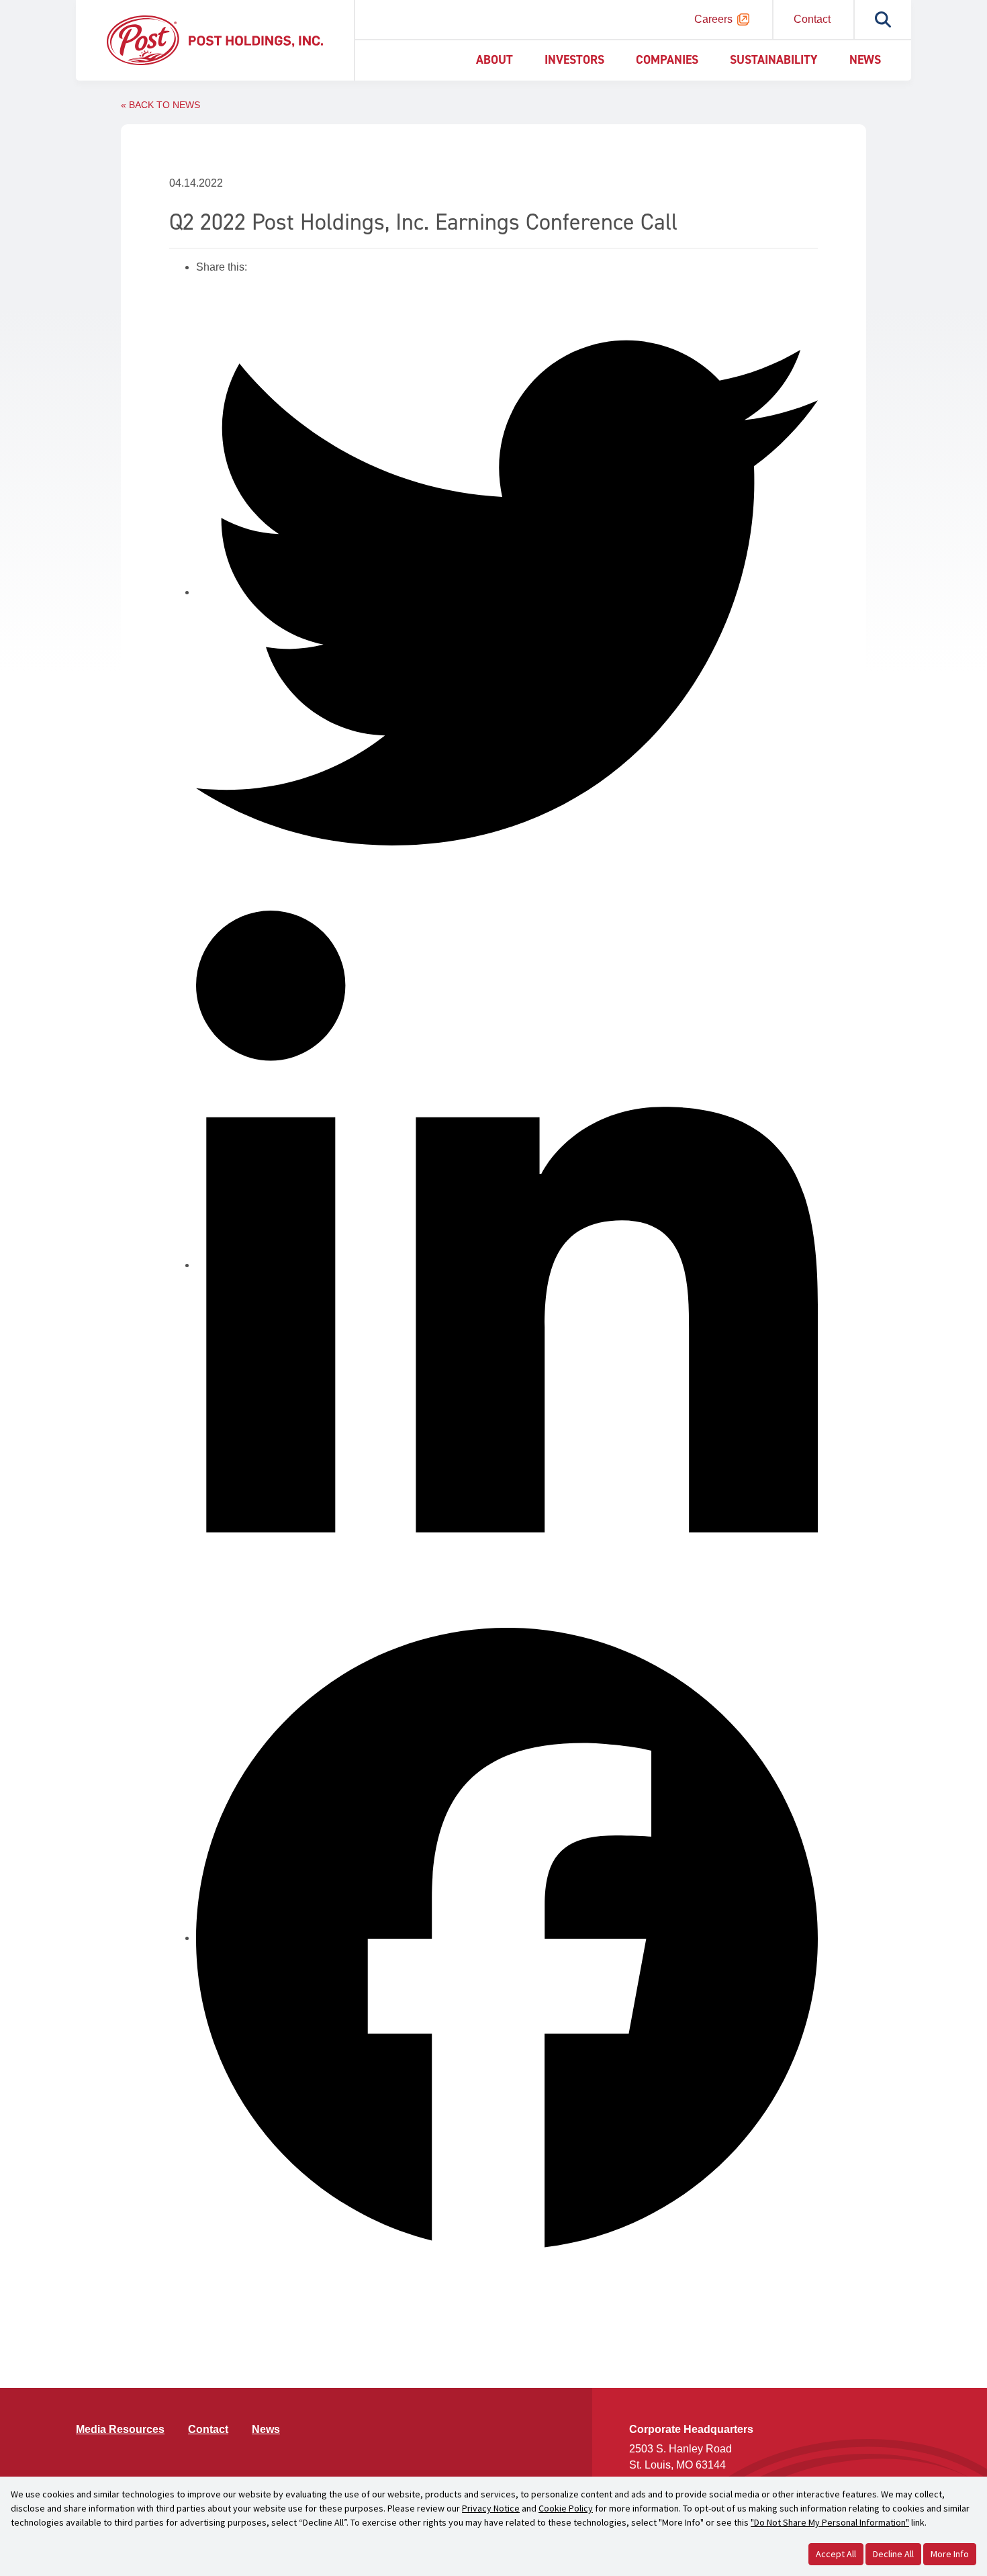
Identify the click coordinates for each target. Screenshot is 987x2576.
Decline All (893, 2554)
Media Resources (120, 2429)
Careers (713, 19)
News (865, 60)
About (495, 60)
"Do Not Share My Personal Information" (830, 2522)
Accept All (836, 2554)
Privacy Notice (491, 2508)
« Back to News (160, 105)
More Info (950, 2554)
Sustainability (774, 60)
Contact (812, 19)
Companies (667, 60)
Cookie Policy (566, 2508)
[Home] (215, 39)
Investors (574, 60)
